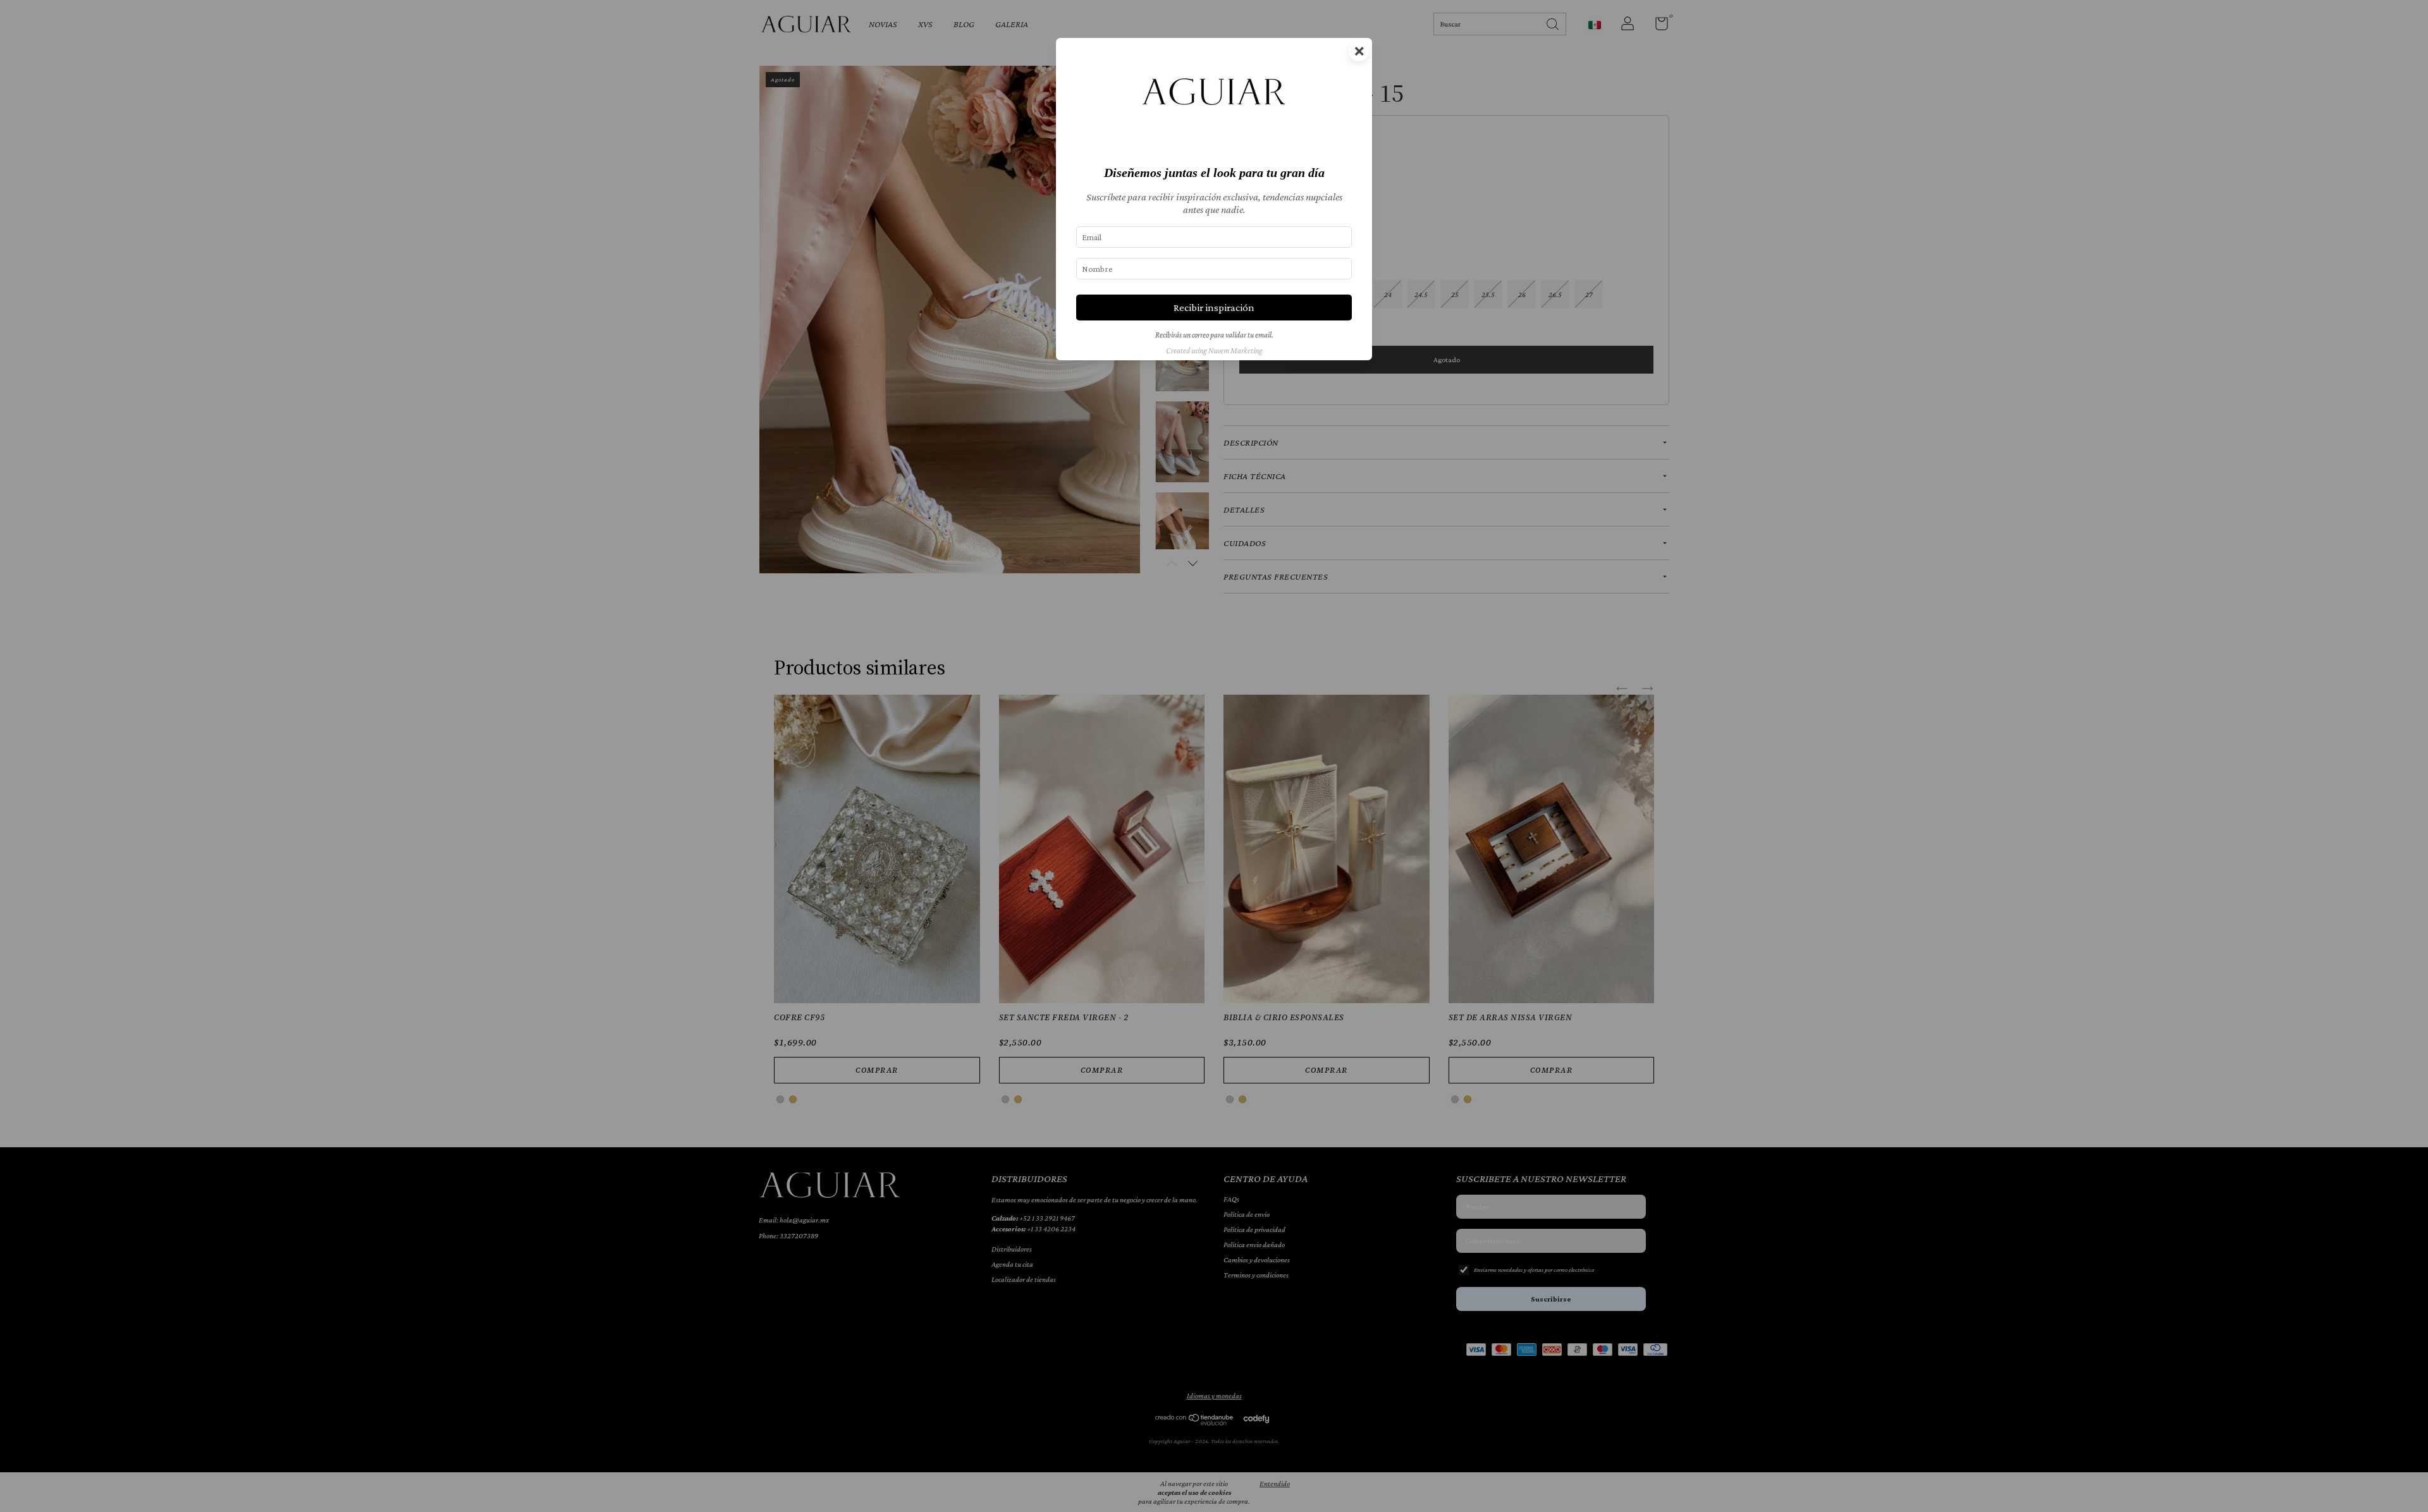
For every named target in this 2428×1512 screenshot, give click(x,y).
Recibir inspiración (1214, 308)
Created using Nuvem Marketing (1214, 351)
